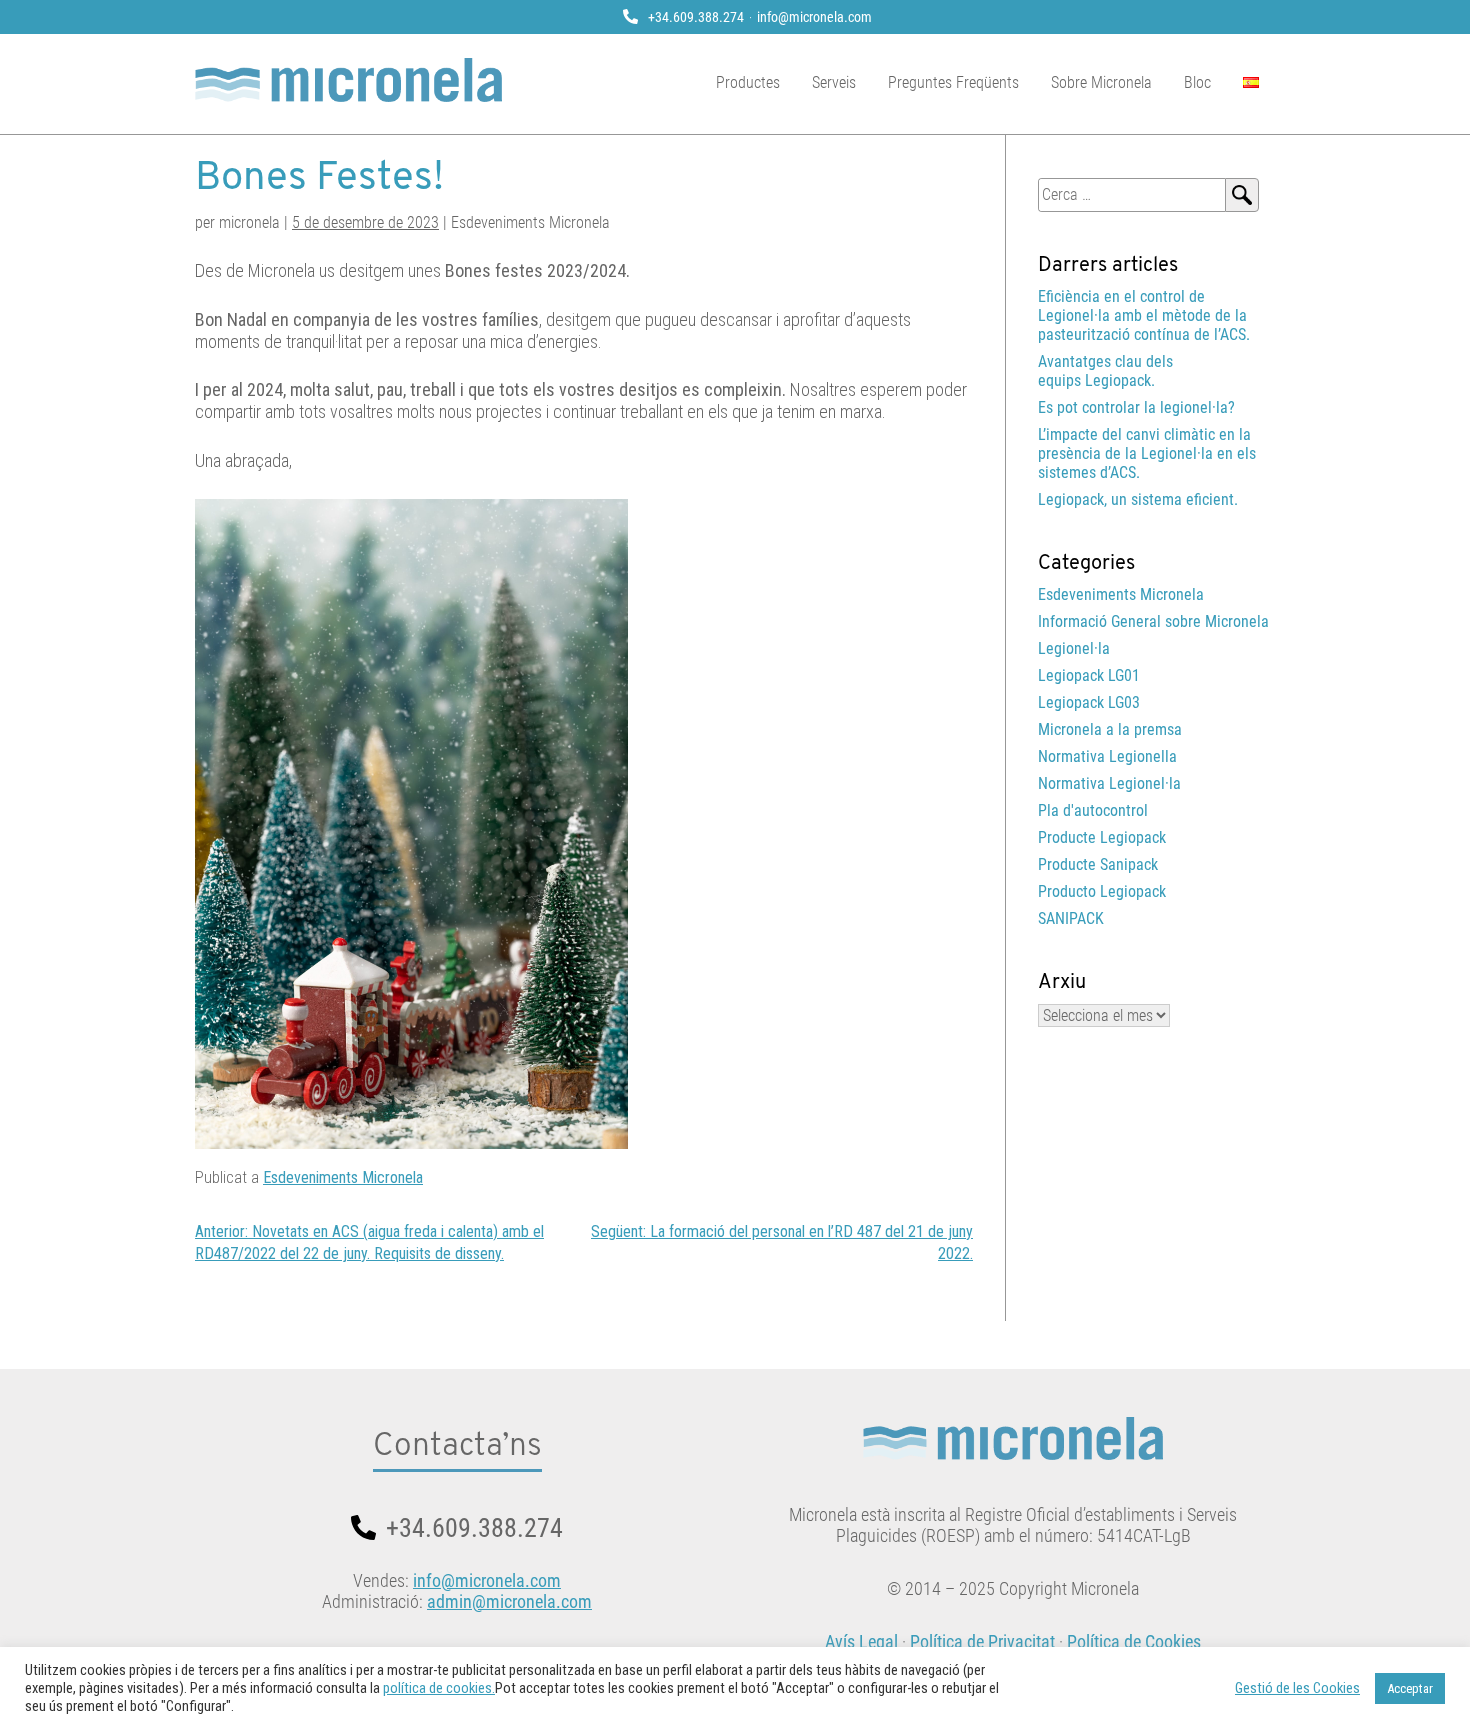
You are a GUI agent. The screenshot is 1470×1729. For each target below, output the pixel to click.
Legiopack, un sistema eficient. (1138, 499)
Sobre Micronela (1101, 82)
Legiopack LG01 (1089, 675)
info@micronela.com (814, 17)
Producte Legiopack (1102, 837)
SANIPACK (1071, 918)
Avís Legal (861, 1641)
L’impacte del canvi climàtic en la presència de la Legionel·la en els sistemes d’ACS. (1147, 453)
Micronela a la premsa (1110, 729)
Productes (748, 82)
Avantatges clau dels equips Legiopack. (1105, 371)
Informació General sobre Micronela (1153, 621)
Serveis (834, 82)
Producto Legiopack (1102, 891)
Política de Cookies (1134, 1641)
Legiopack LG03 (1089, 702)
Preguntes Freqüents (953, 82)
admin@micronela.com (509, 1601)
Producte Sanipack (1098, 864)
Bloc (1197, 82)
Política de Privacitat (982, 1641)
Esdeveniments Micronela (343, 1177)
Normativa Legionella (1107, 756)
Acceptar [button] (1410, 1688)
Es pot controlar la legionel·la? (1136, 407)
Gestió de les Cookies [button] (1297, 1688)
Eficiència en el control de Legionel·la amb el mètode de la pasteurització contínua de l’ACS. (1144, 315)
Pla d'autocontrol (1093, 810)
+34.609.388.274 (696, 17)
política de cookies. (439, 1688)
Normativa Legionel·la (1109, 783)
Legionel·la (1074, 648)
